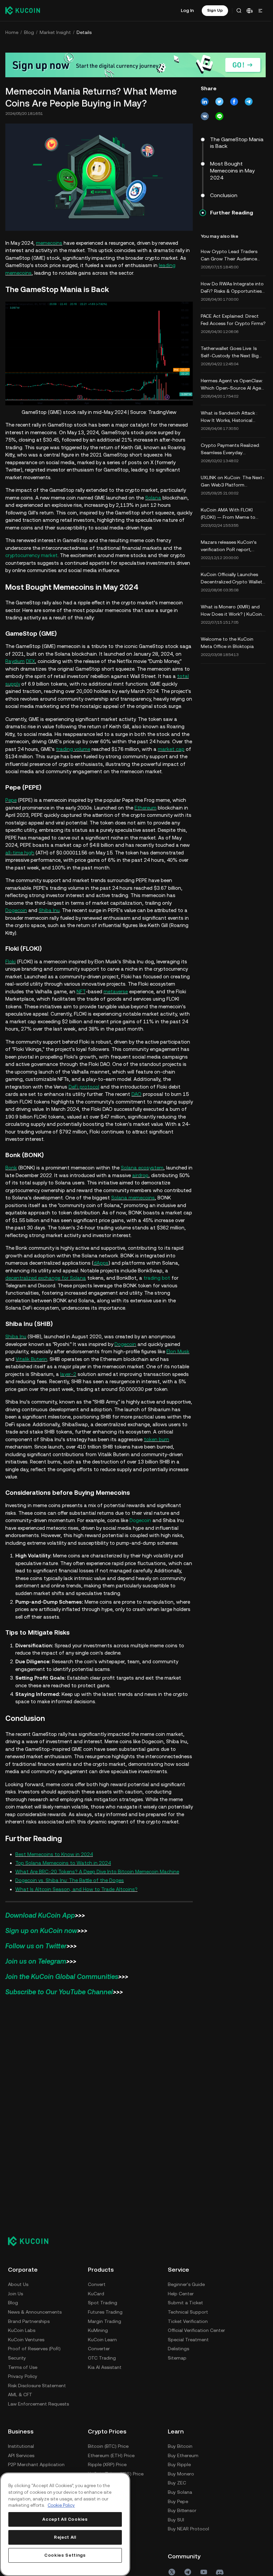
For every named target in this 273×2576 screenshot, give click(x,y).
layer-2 (68, 1374)
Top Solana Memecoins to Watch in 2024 (63, 1863)
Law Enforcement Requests (38, 2404)
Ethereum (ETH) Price (111, 2455)
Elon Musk (178, 1351)
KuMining (98, 2330)
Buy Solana (180, 2492)
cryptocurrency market (31, 555)
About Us (18, 2284)
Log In (187, 10)
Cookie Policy (61, 2505)
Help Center (181, 2294)
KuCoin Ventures (26, 2340)
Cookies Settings (65, 2555)
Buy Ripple (179, 2464)
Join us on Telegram (36, 1961)
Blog (29, 32)
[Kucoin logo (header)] (23, 10)
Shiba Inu (49, 910)
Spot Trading (103, 2303)
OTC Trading (102, 2358)
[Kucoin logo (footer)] (32, 2241)
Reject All (65, 2537)
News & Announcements (35, 2312)
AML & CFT (20, 2395)
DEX (30, 661)
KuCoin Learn (102, 2340)
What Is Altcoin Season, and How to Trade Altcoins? (76, 1889)
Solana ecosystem (142, 1168)
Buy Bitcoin (180, 2446)
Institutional (21, 2446)
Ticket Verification (188, 2321)
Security (17, 2358)
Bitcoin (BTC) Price (108, 2446)
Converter (99, 2349)
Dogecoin (16, 910)
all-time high (20, 853)
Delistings (178, 2349)
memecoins (49, 243)
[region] (65, 2524)
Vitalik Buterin (31, 1359)
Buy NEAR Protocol (188, 2529)
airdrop (140, 1175)
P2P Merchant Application (36, 2464)
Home (12, 32)
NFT (81, 991)
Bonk (11, 1168)
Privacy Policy (23, 2376)
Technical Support (188, 2312)
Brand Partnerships (29, 2321)
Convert (97, 2284)
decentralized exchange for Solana (46, 1278)
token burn (156, 1439)
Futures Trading (105, 2312)
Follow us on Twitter (36, 1946)
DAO (136, 1094)
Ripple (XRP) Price (107, 2464)
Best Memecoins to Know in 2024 (54, 1854)
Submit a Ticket (185, 2303)
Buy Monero (181, 2474)
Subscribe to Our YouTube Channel (59, 1992)
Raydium (15, 661)
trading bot (157, 1278)
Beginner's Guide (186, 2284)
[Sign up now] (136, 65)
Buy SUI (176, 2520)
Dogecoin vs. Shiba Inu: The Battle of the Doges (70, 1880)
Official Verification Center (196, 2330)
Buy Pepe (178, 2501)
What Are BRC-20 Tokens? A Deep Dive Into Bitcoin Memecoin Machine (97, 1872)
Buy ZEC (177, 2483)
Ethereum (145, 808)
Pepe (11, 800)
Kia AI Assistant (105, 2367)
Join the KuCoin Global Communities (62, 1977)
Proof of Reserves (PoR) (34, 2349)
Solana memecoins (133, 1198)
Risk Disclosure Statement (37, 2386)
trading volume (73, 749)
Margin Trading (105, 2321)
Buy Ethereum (183, 2455)
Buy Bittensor (182, 2510)
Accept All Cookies (65, 2519)
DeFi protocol (84, 1087)
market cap (171, 749)
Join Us (15, 2294)
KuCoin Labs (22, 2330)
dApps (101, 1263)
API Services (21, 2455)
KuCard (96, 2294)
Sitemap (177, 2358)
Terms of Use (23, 2367)
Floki (10, 962)
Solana (153, 498)
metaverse (116, 991)
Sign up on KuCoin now (41, 1931)
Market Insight (55, 32)
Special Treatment (188, 2340)
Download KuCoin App (40, 1915)
